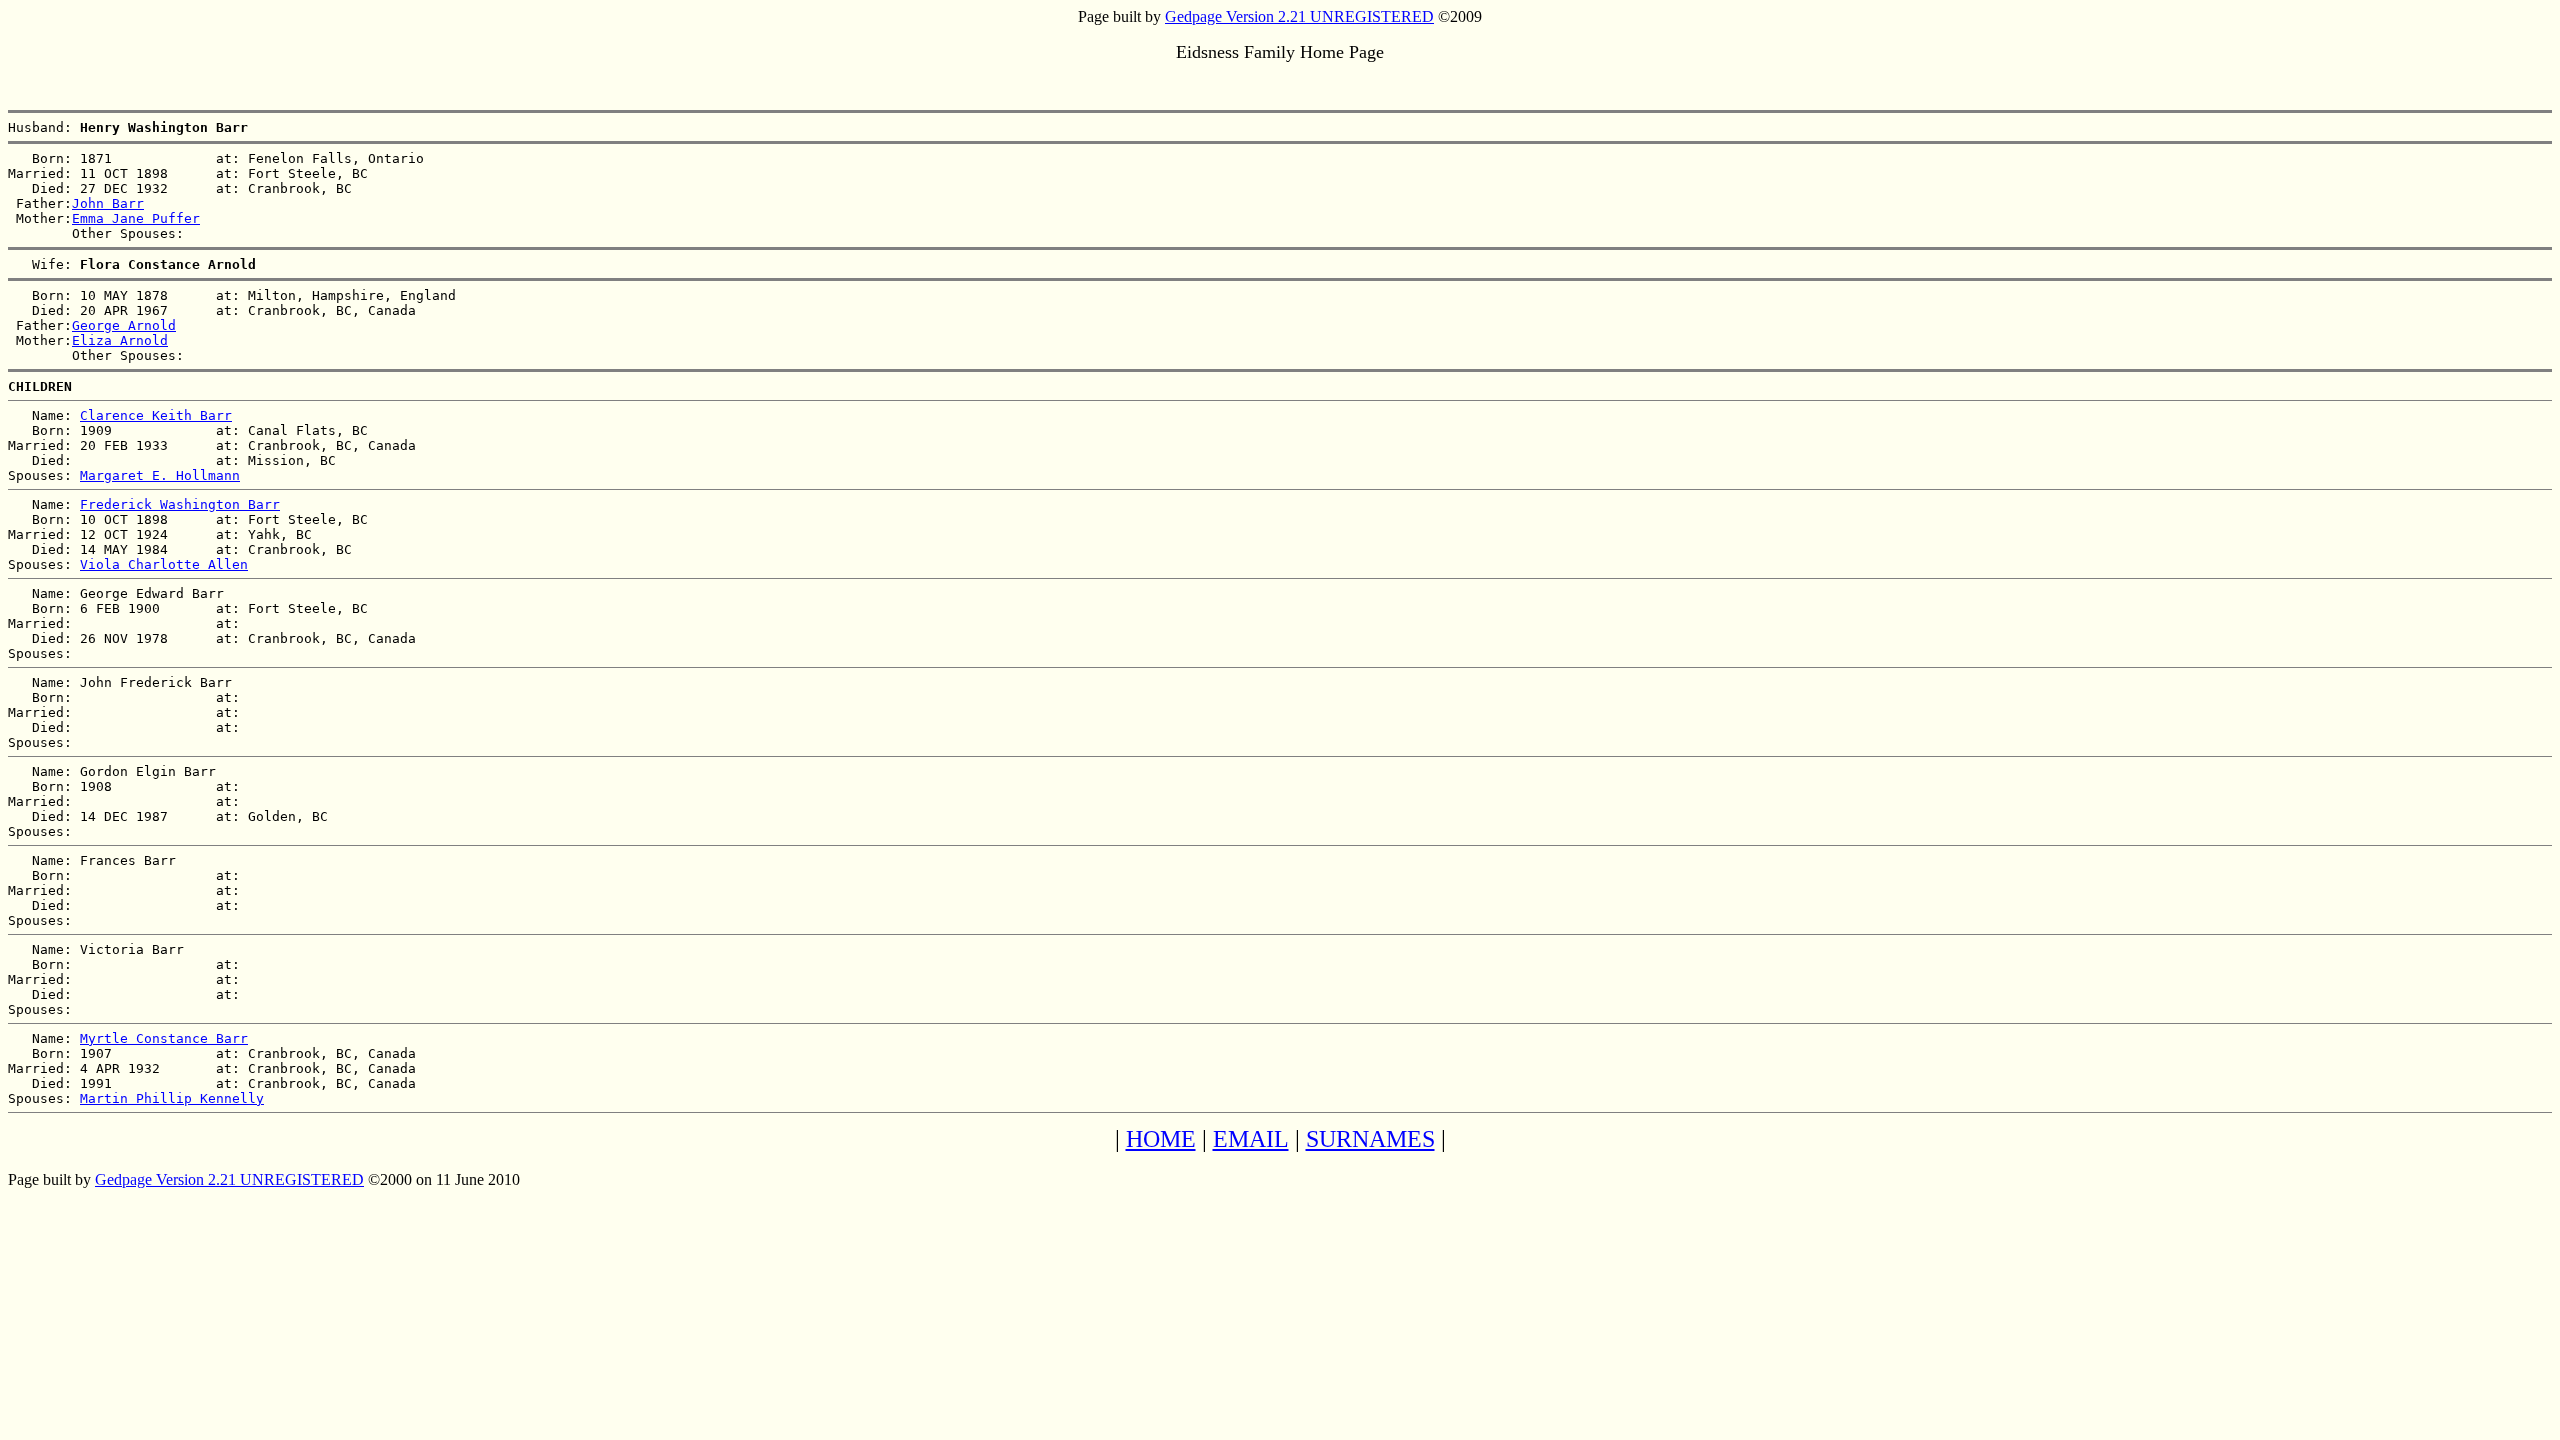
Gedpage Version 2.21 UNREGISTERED (1299, 16)
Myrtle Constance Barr (164, 1038)
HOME (1161, 1139)
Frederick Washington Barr (180, 504)
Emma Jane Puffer (136, 218)
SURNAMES (1370, 1139)
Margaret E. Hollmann (160, 475)
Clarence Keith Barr (156, 415)
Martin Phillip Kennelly (172, 1098)
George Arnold (124, 325)
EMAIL (1251, 1139)
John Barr (108, 203)
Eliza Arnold (120, 340)
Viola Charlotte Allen (164, 564)
